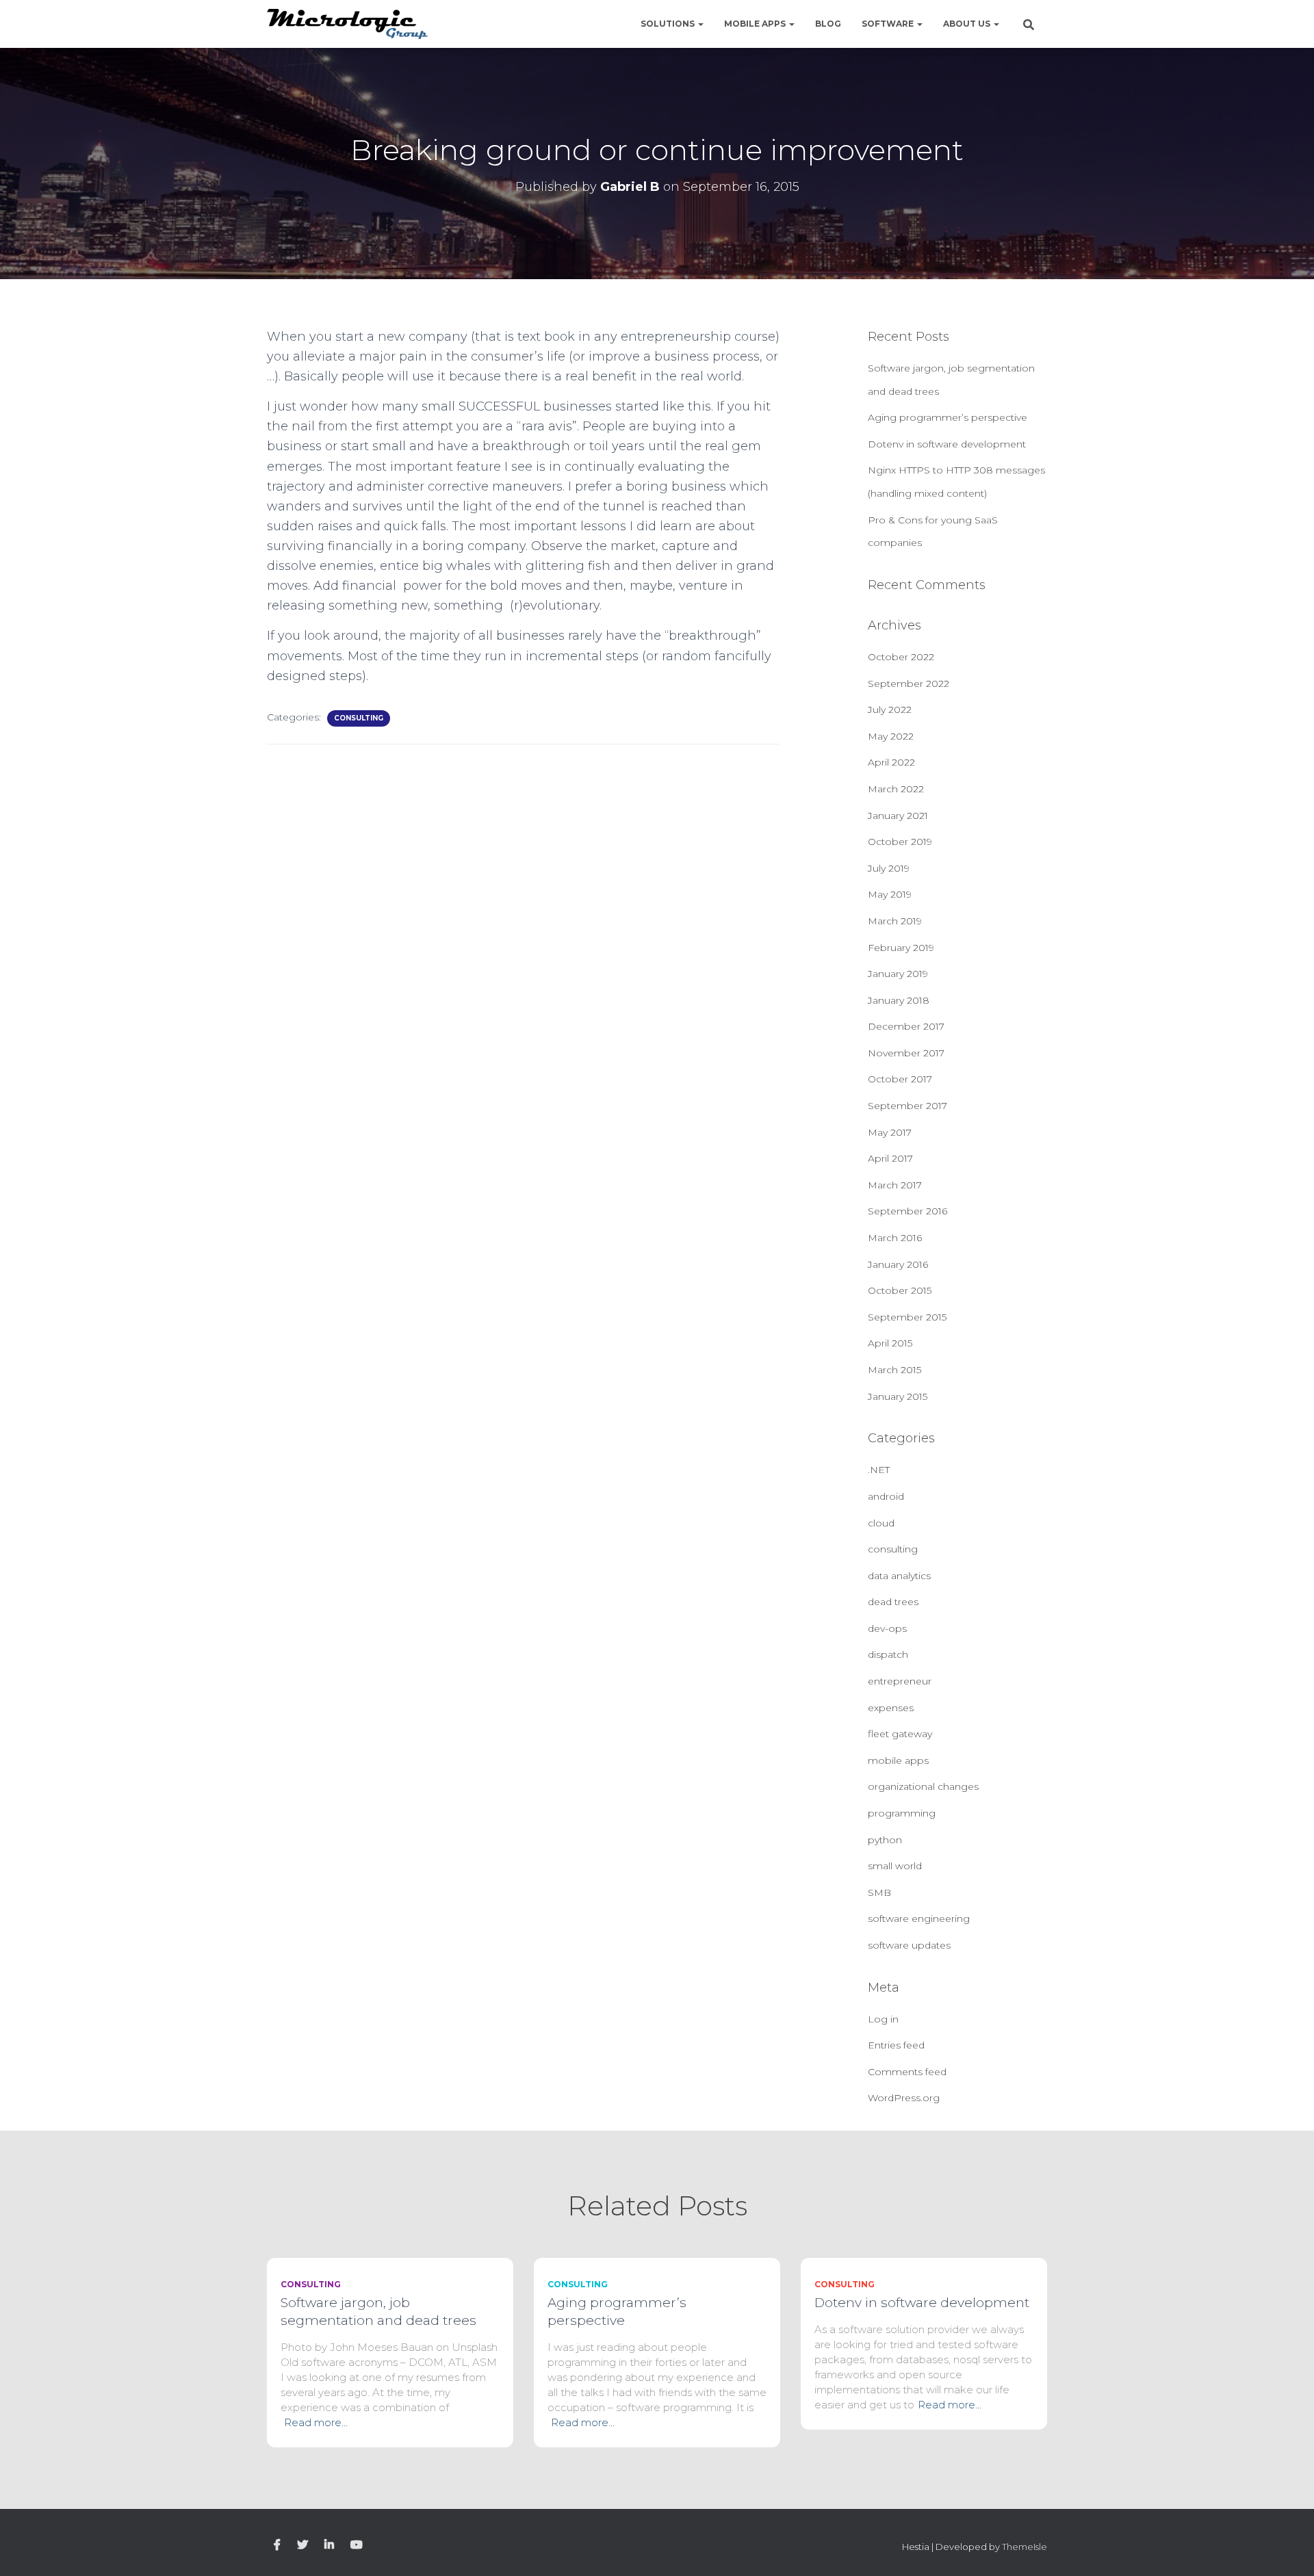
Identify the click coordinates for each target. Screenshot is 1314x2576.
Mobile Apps (756, 24)
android (886, 1496)
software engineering (919, 1918)
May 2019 (890, 894)
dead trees (893, 1602)
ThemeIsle (1025, 2547)
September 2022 (909, 684)
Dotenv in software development (947, 444)
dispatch (888, 1654)
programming (902, 1813)
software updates (909, 1945)
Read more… (316, 2422)
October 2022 (901, 657)
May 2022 (891, 736)
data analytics (899, 1576)
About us (968, 24)
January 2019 (898, 974)
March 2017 (895, 1185)
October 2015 (900, 1290)
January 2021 (898, 816)
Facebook (277, 2545)
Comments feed (907, 2072)
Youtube (357, 2545)
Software (889, 24)
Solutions (669, 24)
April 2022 (891, 762)
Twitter (302, 2545)
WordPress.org (904, 2098)
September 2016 (907, 1211)
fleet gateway (900, 1734)
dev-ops (887, 1628)
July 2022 (890, 710)
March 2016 (895, 1238)
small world (895, 1866)
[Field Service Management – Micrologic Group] (347, 24)
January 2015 (898, 1396)
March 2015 (894, 1370)
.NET (879, 1470)
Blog (828, 24)
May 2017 (890, 1132)
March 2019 (895, 921)
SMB (879, 1892)
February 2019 (901, 948)
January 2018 (899, 1000)
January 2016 (898, 1264)
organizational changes (923, 1786)
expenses (891, 1708)
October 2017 (900, 1079)
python (885, 1840)
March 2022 (896, 789)
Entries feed (896, 2045)
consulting (359, 718)
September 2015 (907, 1317)
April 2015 (890, 1343)
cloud (881, 1523)
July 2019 (889, 868)
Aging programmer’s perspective (948, 417)
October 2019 (900, 842)
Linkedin (329, 2545)
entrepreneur (900, 1681)
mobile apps (898, 1760)
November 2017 (906, 1053)
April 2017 (890, 1158)
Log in (883, 2019)
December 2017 (906, 1026)
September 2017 (907, 1106)
